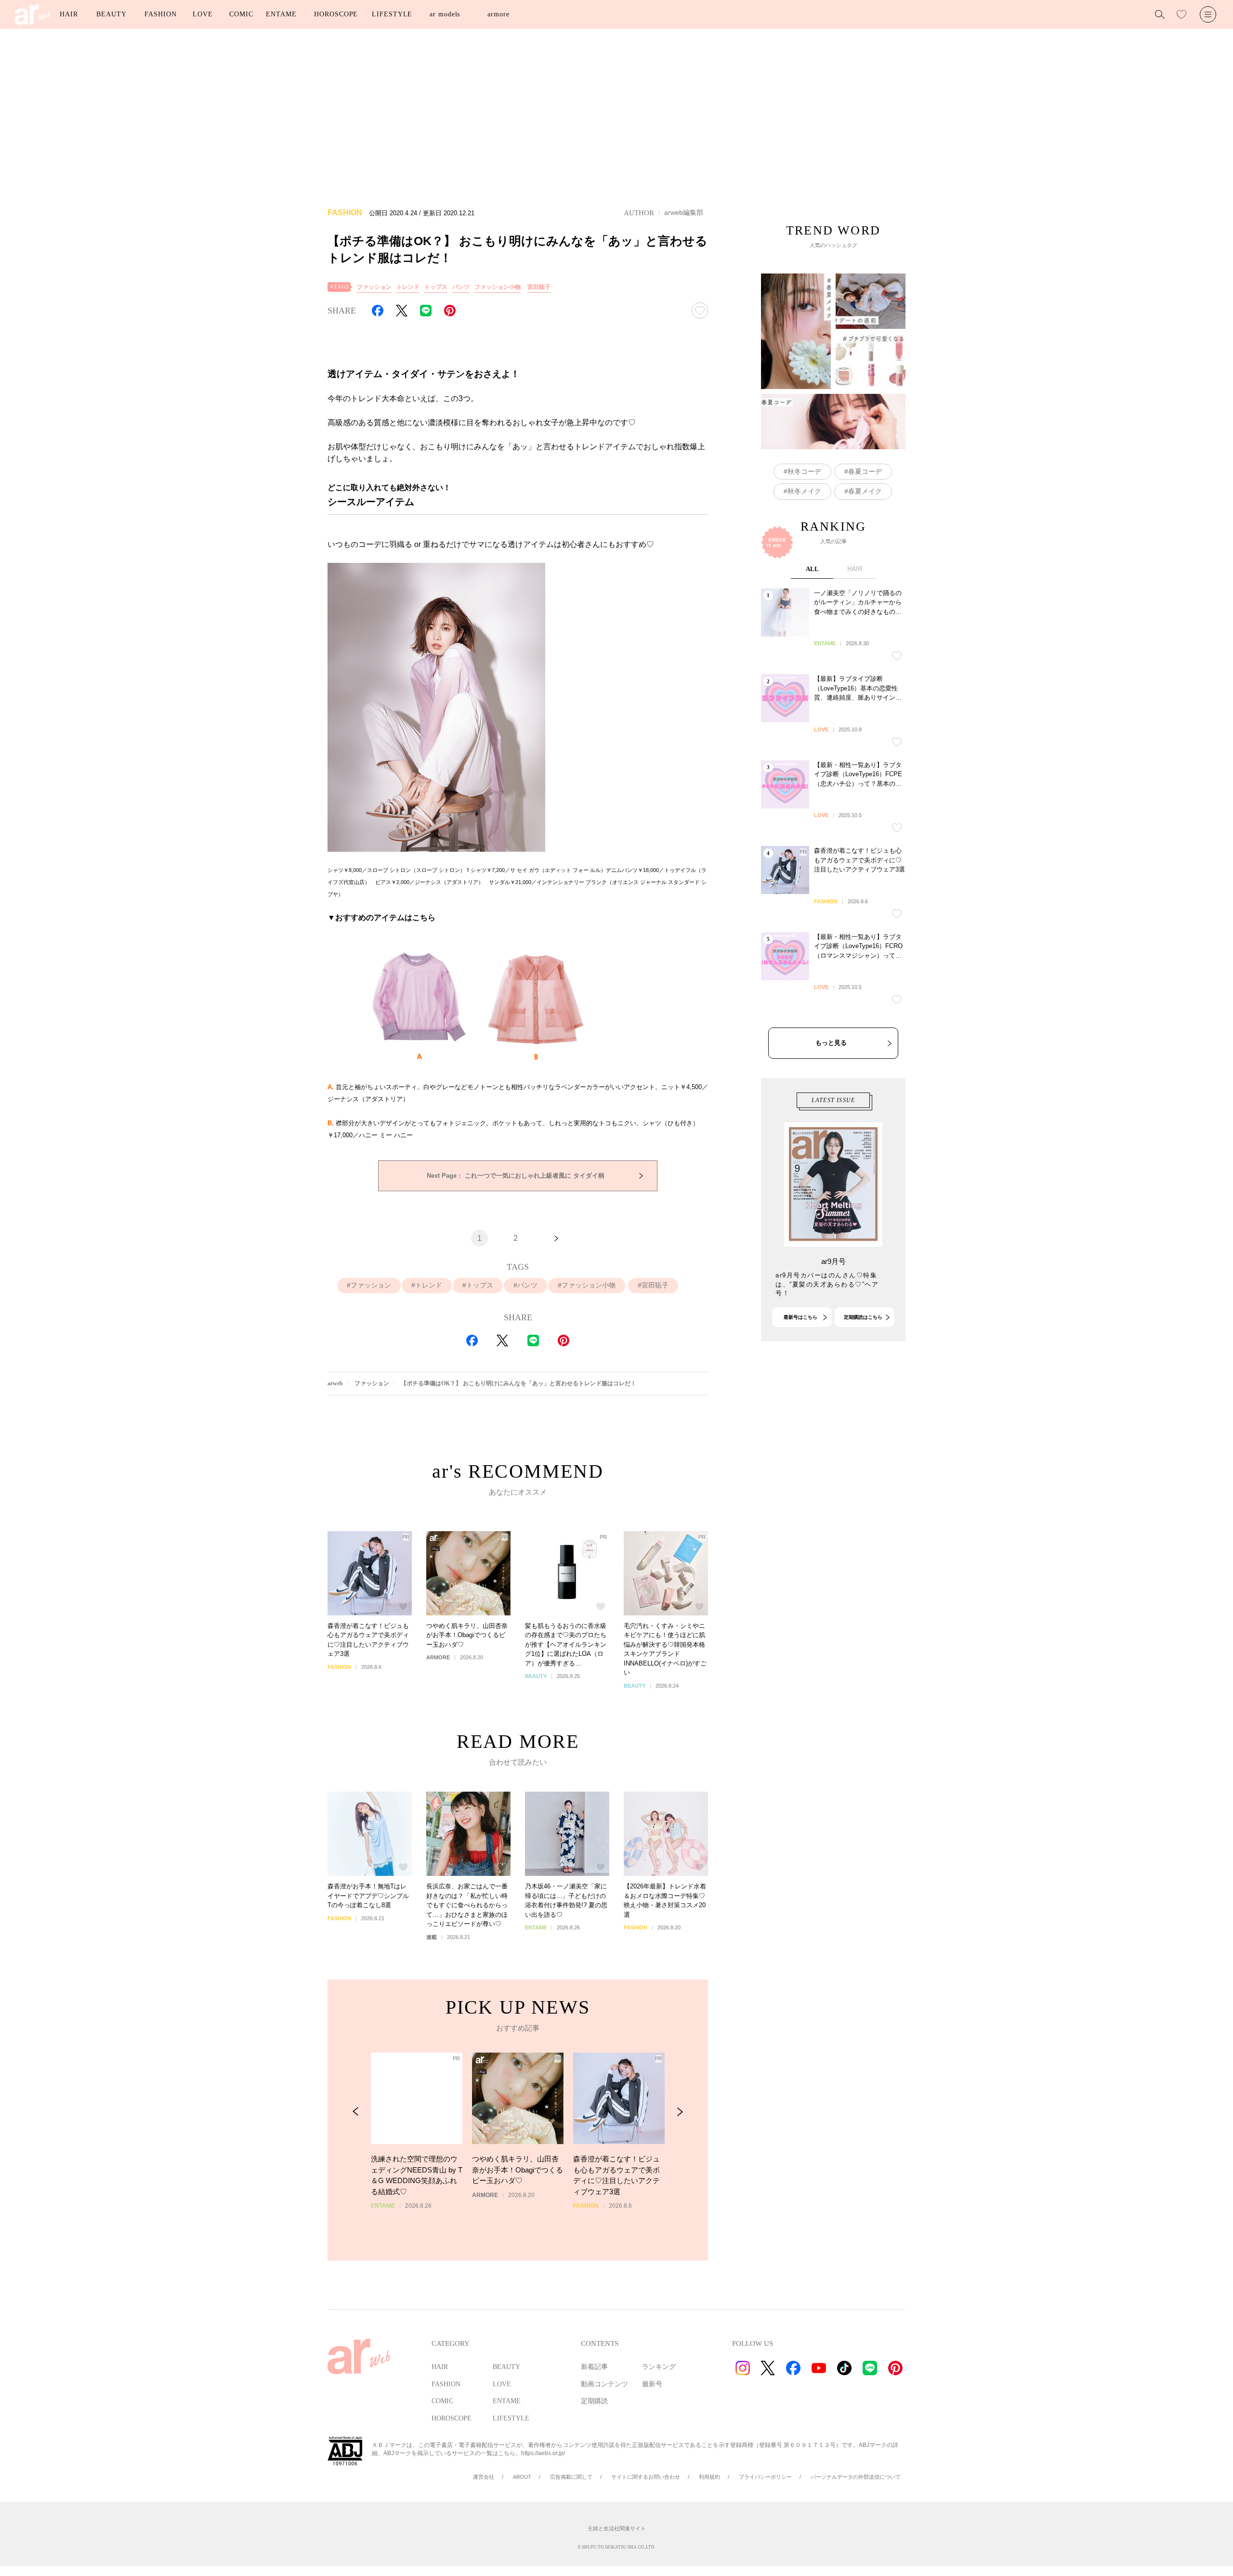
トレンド (408, 287)
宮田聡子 (539, 287)
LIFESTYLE (392, 14)
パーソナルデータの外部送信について (856, 2477)
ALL (812, 569)
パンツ (461, 287)
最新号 (652, 2384)
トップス (436, 287)
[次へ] (556, 1238)
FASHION (160, 14)
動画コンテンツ (604, 2384)
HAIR (69, 14)
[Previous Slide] (356, 2112)
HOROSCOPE (336, 14)
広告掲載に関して (571, 2477)
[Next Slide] (680, 2112)
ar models (445, 14)
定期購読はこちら (863, 1317)
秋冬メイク (804, 491)
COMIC (241, 14)
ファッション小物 (498, 287)
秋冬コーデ (804, 471)
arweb (335, 1383)
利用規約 (709, 2477)
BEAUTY (111, 14)
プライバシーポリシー (765, 2477)
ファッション (374, 287)
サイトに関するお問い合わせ (646, 2477)
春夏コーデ (865, 471)
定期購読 (594, 2401)
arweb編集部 (684, 212)
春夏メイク (865, 491)
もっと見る (831, 1043)
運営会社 (484, 2477)
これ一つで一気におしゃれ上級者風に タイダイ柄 (516, 1176)
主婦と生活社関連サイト (617, 2528)
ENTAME (281, 14)
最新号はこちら (800, 1317)
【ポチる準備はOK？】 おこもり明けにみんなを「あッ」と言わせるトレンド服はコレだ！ (518, 1383)
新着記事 (594, 2367)
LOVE (203, 14)
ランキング (659, 2367)
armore (498, 14)
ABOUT (522, 2477)
